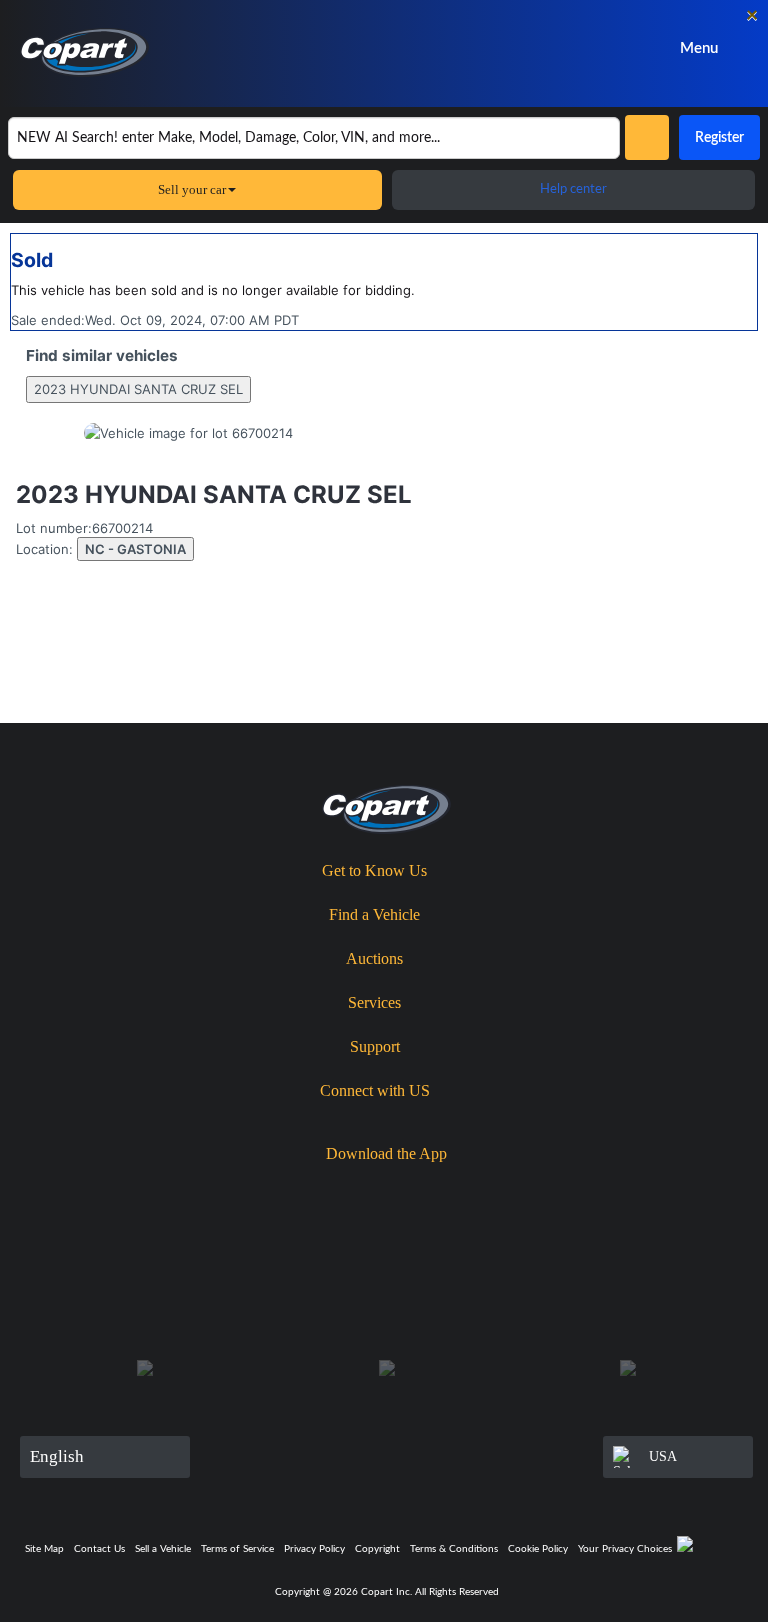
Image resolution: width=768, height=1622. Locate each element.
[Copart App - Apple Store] (343, 1189)
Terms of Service (237, 1549)
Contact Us (99, 1549)
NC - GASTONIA (135, 549)
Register (719, 138)
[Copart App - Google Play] (458, 1189)
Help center (573, 189)
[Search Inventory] (647, 137)
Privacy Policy (314, 1549)
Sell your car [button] (192, 189)
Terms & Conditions (454, 1549)
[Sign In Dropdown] (556, 48)
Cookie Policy (538, 1549)
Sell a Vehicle (163, 1549)
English (57, 1456)
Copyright (377, 1549)
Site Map (44, 1549)
